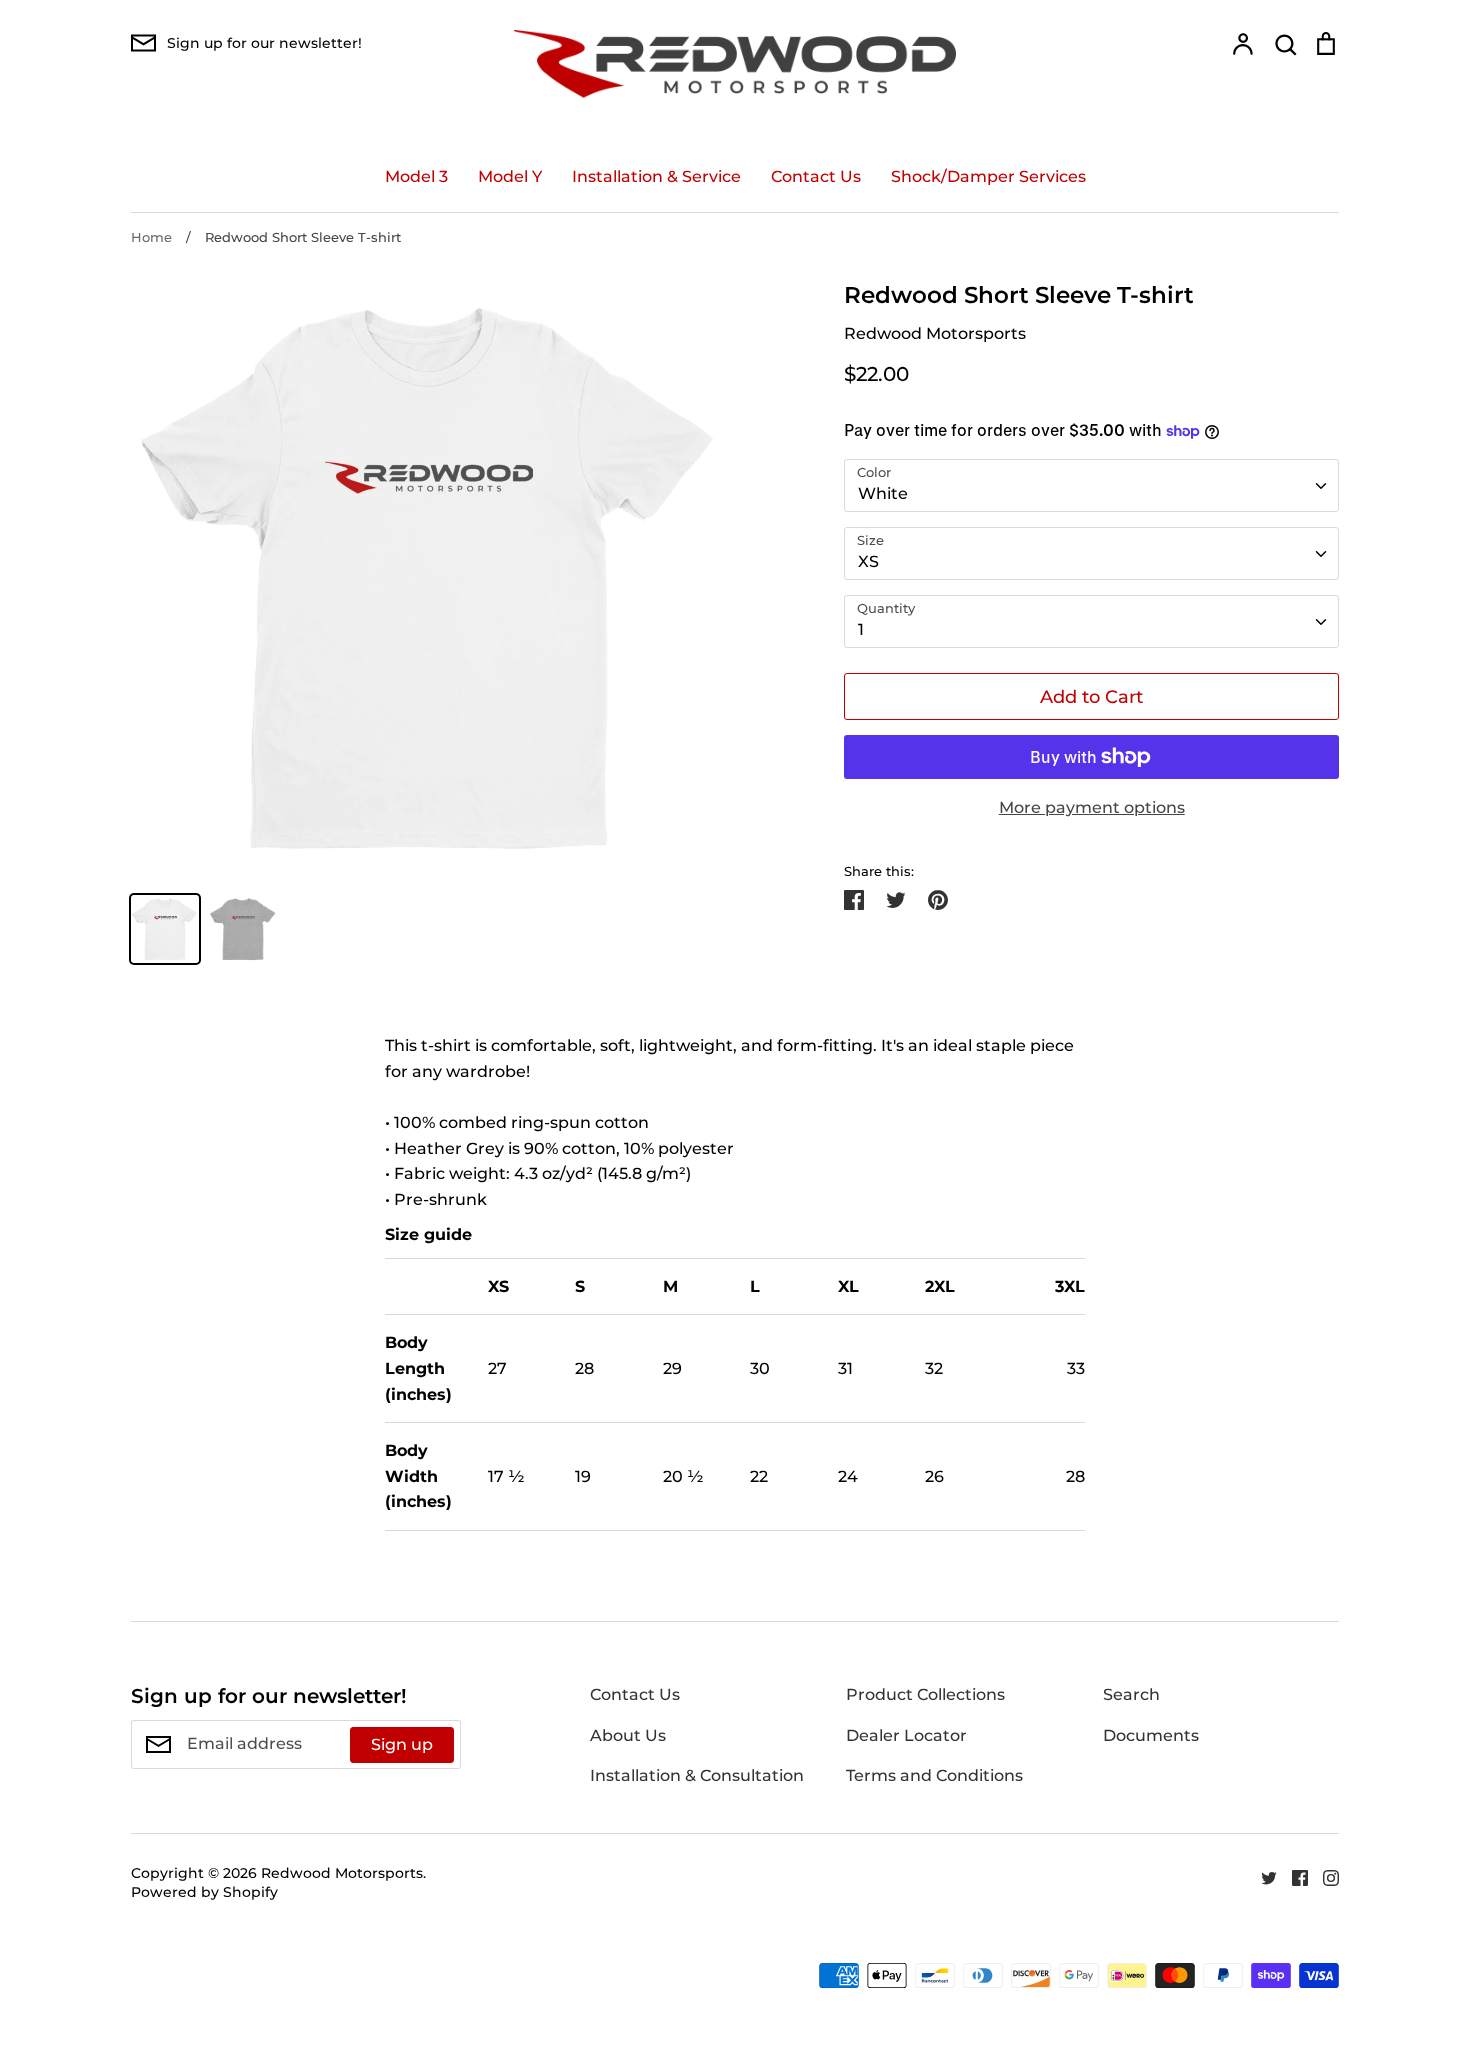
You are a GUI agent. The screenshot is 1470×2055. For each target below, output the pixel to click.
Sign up (402, 1744)
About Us (628, 1735)
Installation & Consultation (697, 1775)
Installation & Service (656, 176)
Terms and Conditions (934, 1775)
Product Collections (925, 1694)
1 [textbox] (861, 629)
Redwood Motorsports (935, 333)
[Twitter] (1261, 1876)
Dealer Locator (906, 1735)
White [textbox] (883, 493)
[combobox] (1091, 485)
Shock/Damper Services (988, 176)
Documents (1151, 1735)
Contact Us (816, 176)
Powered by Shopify (204, 1892)
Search (1131, 1694)
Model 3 (416, 176)
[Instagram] (1323, 1876)
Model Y (510, 176)
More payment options (1092, 807)
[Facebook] (1292, 1876)
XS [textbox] (868, 561)
